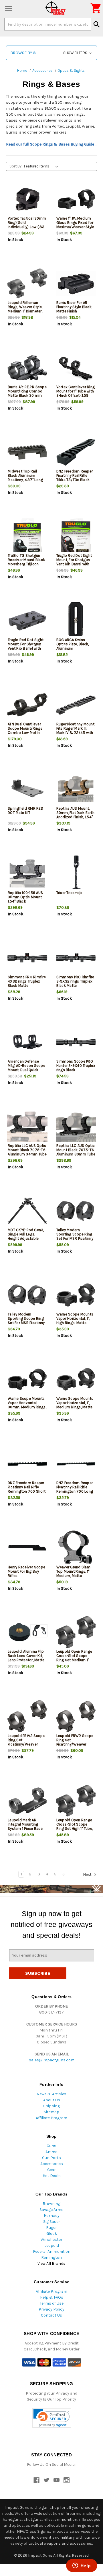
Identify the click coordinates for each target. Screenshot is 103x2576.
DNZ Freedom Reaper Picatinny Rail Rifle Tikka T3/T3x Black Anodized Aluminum (75, 478)
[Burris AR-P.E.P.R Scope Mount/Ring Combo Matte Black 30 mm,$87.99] (27, 368)
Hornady (52, 2216)
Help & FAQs (52, 2297)
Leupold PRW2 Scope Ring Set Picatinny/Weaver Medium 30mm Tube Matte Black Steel (75, 1744)
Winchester (51, 2240)
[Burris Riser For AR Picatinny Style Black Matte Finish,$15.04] (76, 284)
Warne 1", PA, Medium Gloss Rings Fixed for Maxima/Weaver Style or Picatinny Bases (75, 225)
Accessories (52, 2164)
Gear (51, 2170)
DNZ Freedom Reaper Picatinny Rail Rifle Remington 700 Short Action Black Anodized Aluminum (27, 1491)
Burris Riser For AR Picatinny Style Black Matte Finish (74, 307)
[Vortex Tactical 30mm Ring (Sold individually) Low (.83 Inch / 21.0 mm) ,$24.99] (27, 199)
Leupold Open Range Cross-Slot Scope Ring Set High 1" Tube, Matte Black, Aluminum (75, 1829)
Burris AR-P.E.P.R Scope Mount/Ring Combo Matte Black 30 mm (27, 391)
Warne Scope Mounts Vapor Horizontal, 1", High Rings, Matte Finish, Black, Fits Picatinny (75, 1323)
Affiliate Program (51, 2118)
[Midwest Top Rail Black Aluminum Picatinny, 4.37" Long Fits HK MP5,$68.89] (27, 452)
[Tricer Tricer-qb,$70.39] (76, 874)
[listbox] (42, 166)
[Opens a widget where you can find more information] (82, 2566)
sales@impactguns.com (52, 2060)
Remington (51, 2257)
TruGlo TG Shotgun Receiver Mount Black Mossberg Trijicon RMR (26, 562)
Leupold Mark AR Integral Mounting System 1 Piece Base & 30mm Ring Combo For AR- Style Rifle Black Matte (27, 1831)
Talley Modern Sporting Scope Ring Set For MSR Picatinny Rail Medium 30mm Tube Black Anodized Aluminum (26, 1325)
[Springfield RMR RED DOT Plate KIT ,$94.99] (27, 789)
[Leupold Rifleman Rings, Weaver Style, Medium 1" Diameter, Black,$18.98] (27, 284)
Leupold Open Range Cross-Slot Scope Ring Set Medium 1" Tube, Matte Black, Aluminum (74, 1660)
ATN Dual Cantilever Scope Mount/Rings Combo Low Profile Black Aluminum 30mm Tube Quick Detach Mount (25, 735)
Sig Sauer (52, 2222)
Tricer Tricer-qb (69, 893)
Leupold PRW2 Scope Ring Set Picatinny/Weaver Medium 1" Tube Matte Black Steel (26, 1744)
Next (88, 1874)
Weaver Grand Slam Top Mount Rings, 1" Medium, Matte (73, 1571)
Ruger (51, 2228)
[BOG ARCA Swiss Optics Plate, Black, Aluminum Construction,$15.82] (76, 621)
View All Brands (51, 2263)
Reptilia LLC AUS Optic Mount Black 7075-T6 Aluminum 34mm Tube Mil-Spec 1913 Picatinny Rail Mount (27, 1154)
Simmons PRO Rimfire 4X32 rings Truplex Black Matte (27, 981)
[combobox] (48, 24)
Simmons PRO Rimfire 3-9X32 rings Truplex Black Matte (75, 981)
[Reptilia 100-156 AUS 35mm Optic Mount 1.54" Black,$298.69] (27, 874)
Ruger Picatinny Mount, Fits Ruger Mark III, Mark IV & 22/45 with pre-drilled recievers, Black (76, 733)
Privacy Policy (51, 2309)
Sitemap (51, 2112)
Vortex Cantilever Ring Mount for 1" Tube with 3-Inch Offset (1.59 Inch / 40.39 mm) (76, 393)
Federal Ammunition (52, 2251)
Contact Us (51, 2315)
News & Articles (51, 2094)
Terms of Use (52, 2303)
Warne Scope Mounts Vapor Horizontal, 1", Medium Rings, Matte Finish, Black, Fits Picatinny (75, 1407)
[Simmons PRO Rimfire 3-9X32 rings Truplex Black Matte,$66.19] (76, 958)
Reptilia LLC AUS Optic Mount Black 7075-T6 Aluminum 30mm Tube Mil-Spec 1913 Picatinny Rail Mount (76, 1154)
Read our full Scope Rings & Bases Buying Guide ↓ (51, 144)
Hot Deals (52, 2176)
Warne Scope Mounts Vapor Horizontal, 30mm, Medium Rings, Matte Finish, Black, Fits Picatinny (27, 1407)
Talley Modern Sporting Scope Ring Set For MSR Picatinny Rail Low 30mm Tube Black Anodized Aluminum (75, 1241)
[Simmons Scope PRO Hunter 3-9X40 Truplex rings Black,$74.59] (76, 1042)
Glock (52, 2234)
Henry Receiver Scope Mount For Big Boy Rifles (26, 1571)
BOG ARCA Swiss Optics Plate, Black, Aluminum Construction (73, 646)
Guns (51, 2146)
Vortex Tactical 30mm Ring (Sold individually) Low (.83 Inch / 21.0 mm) (27, 225)
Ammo (51, 2152)
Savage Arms (51, 2210)
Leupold (52, 2245)
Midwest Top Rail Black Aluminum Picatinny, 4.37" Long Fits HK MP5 (25, 478)
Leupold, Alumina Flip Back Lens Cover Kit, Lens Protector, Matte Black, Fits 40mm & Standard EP (26, 1660)
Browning (51, 2204)
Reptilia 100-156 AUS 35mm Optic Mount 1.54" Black (25, 897)
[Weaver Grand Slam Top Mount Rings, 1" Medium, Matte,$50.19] (76, 1548)
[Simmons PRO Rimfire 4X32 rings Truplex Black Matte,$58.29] (27, 958)
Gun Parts (51, 2158)
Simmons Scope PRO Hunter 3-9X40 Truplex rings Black (76, 1066)
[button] (51, 53)
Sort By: (16, 166)
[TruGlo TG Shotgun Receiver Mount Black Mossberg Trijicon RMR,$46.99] (27, 536)
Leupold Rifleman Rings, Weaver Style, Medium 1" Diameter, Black (25, 309)
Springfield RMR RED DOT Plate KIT (25, 811)
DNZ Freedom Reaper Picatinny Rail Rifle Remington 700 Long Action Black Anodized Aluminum (76, 1491)
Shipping (51, 2106)
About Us (52, 2100)
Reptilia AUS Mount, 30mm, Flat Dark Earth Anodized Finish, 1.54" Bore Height (75, 815)
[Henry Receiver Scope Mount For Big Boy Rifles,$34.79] (27, 1548)
